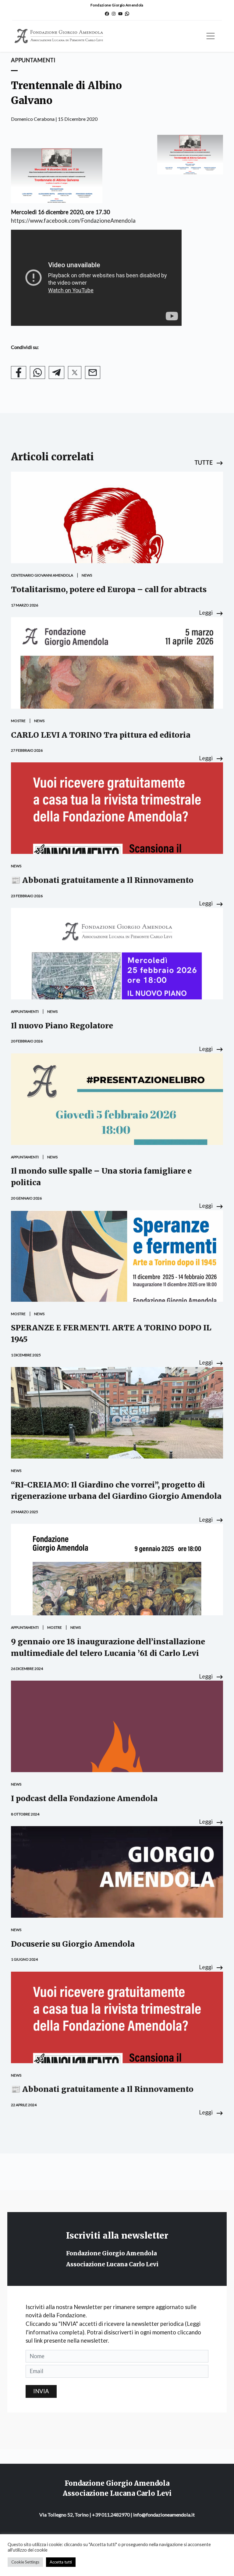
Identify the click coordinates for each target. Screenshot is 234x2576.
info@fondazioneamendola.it (164, 2515)
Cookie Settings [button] (25, 2562)
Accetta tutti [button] (61, 2562)
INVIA (41, 2391)
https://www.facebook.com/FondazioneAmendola (73, 221)
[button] (209, 462)
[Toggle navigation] (211, 36)
